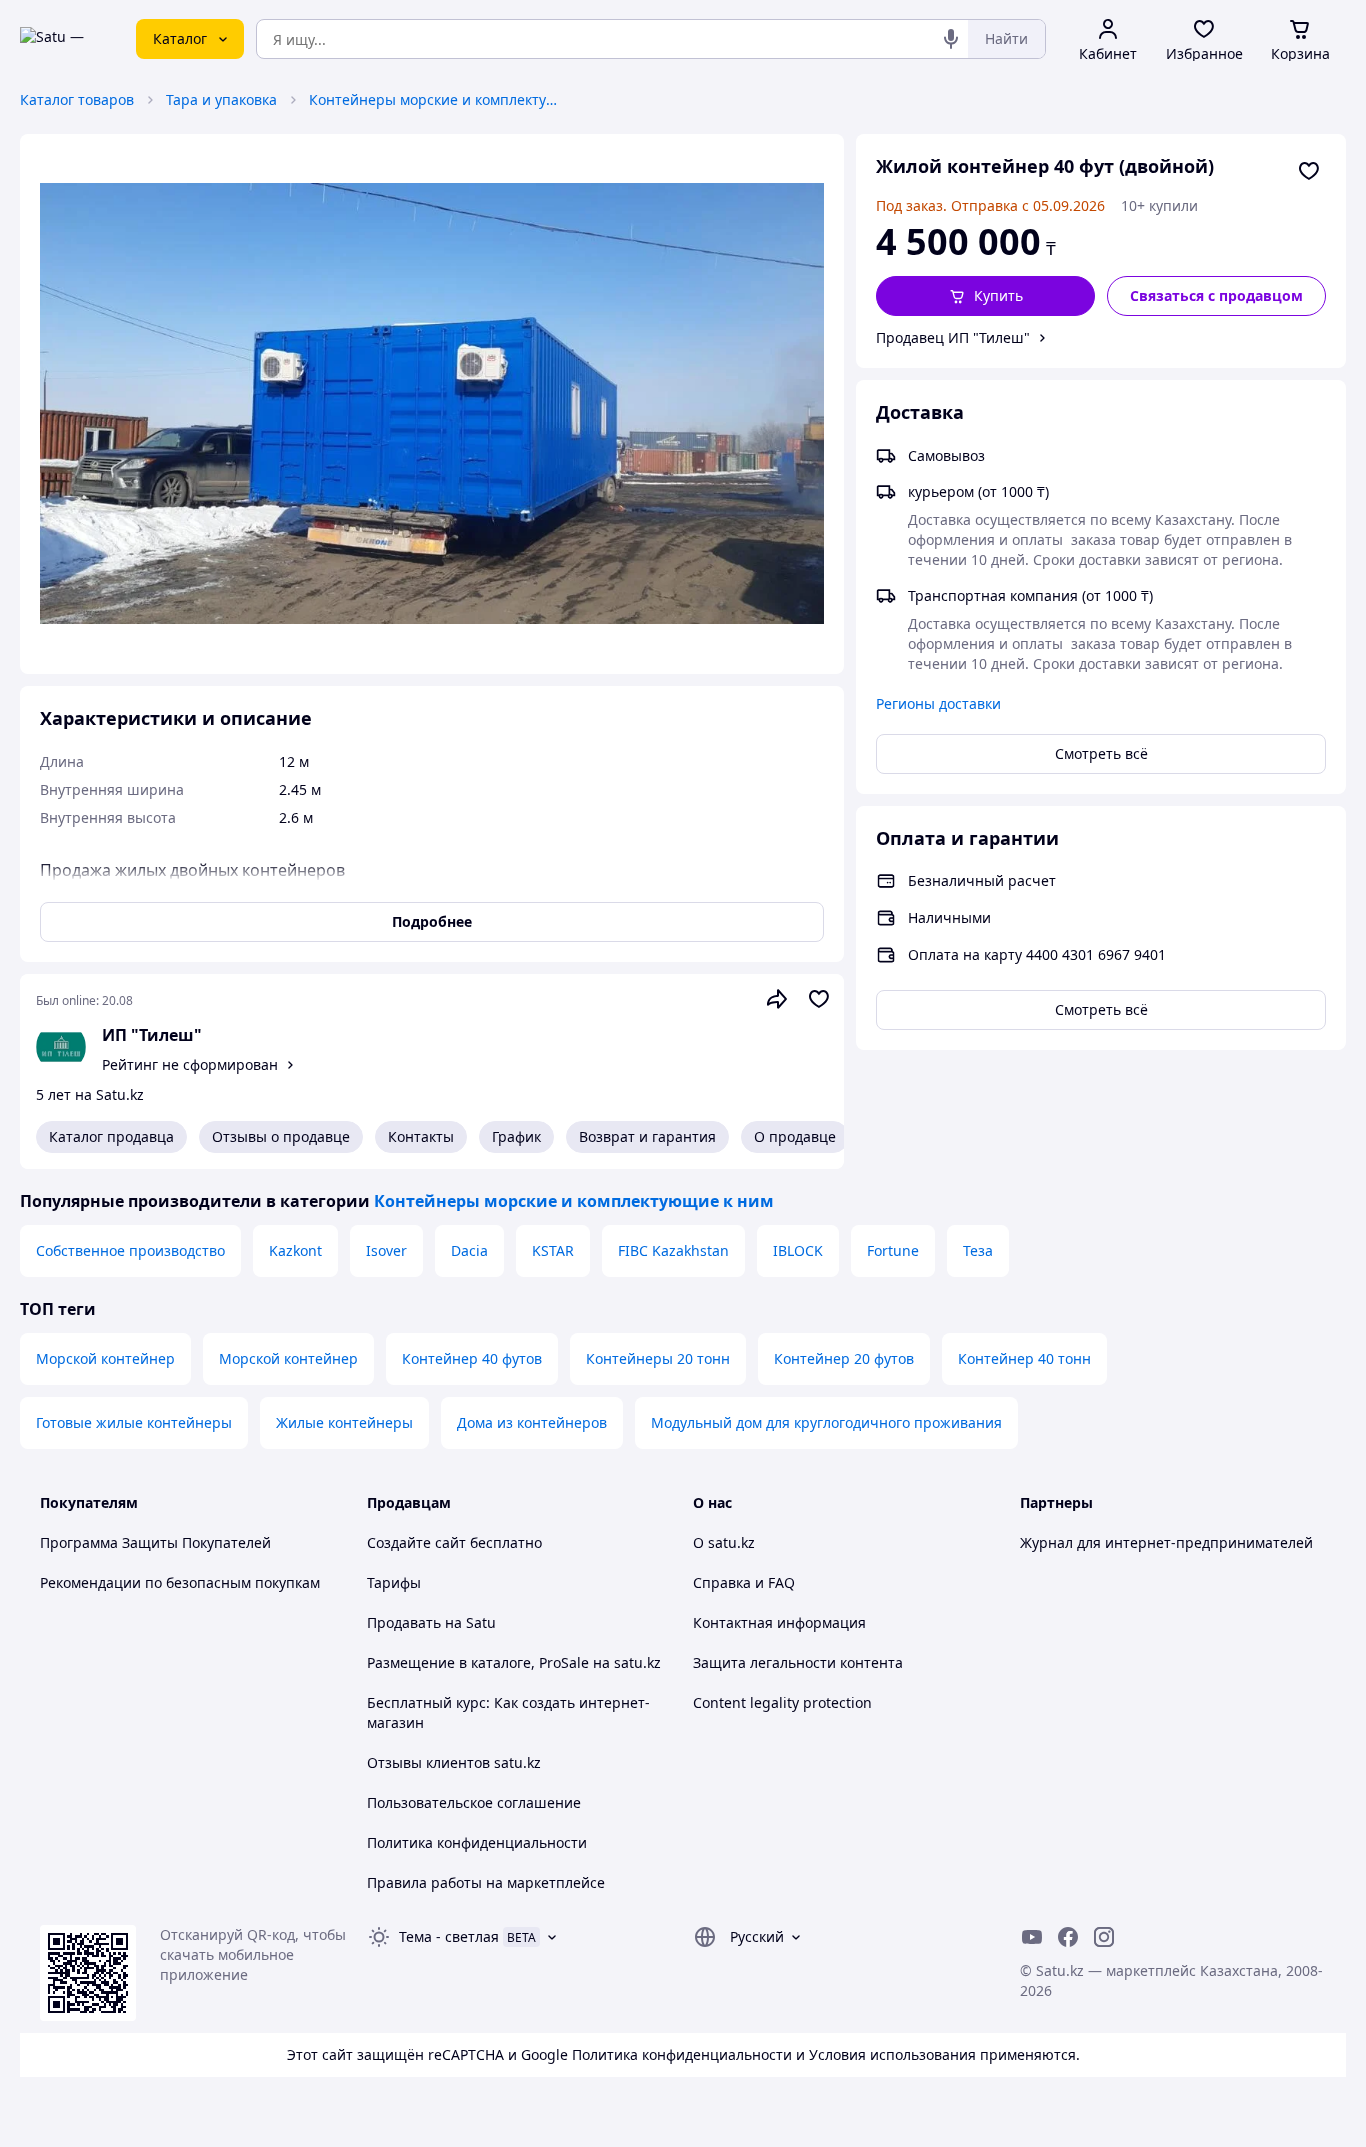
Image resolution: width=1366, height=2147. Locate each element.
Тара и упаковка (221, 99)
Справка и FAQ (744, 1582)
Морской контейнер (105, 1358)
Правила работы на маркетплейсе (486, 1882)
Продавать (404, 1622)
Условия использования (892, 2054)
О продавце (795, 1136)
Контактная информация (779, 1622)
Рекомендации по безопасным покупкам (180, 1582)
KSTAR (553, 1250)
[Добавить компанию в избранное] (819, 999)
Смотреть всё (1101, 753)
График (516, 1136)
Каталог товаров (77, 99)
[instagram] (1104, 1937)
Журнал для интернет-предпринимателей (1166, 1542)
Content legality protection (782, 1702)
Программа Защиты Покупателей (155, 1542)
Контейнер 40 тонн (1024, 1358)
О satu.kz (724, 1542)
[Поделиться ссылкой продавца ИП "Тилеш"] (777, 999)
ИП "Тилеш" (152, 1035)
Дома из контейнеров (532, 1422)
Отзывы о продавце (281, 1136)
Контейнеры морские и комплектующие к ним (434, 99)
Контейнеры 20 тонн (658, 1358)
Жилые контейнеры (344, 1422)
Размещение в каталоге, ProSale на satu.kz (514, 1662)
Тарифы (394, 1582)
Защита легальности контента (798, 1662)
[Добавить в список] (1309, 171)
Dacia (469, 1250)
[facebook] (1068, 1937)
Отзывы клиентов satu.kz (454, 1762)
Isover (386, 1250)
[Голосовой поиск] (951, 39)
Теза (978, 1250)
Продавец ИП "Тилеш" (953, 337)
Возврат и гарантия (647, 1136)
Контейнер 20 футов (844, 1358)
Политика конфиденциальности (477, 1842)
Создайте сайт (416, 1542)
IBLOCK (798, 1250)
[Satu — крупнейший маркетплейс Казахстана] (64, 39)
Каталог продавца (111, 1136)
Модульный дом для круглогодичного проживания (826, 1422)
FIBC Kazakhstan (673, 1250)
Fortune (893, 1250)
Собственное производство (130, 1250)
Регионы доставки (938, 703)
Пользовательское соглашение (474, 1802)
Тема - (449, 1936)
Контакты (421, 1136)
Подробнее (432, 921)
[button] (985, 296)
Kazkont (295, 1250)
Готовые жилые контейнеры (134, 1422)
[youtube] (1032, 1937)
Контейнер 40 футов (472, 1358)
